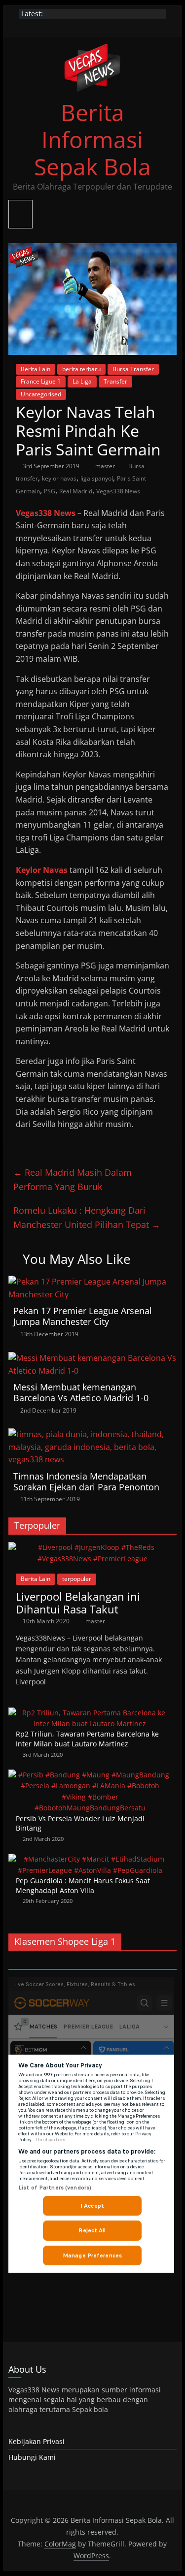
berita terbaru (81, 369)
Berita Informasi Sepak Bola (92, 139)
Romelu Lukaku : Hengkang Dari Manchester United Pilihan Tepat (87, 1217)
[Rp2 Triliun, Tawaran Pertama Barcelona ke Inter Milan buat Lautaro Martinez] (90, 1713)
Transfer (115, 381)
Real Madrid (76, 491)
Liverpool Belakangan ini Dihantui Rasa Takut (78, 1603)
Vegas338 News (118, 491)
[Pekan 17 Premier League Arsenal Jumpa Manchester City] (93, 1282)
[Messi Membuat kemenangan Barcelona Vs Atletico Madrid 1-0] (93, 1358)
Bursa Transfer (133, 369)
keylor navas (59, 478)
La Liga (82, 381)
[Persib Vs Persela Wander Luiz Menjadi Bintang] (90, 1775)
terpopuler (77, 1579)
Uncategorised (41, 394)
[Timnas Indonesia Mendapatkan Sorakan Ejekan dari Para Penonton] (93, 1434)
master (106, 466)
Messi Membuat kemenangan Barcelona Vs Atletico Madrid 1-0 (81, 1392)
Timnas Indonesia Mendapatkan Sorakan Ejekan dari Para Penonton (86, 1481)
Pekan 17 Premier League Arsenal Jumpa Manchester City (83, 1316)
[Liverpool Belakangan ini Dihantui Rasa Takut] (93, 1547)
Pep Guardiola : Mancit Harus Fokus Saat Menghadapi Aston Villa (83, 1885)
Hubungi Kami (32, 2457)
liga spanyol (97, 478)
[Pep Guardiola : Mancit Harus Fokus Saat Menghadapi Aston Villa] (90, 1859)
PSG (50, 491)
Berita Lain (36, 369)
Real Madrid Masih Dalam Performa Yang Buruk (73, 1179)
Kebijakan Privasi (37, 2441)
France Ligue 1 (41, 381)
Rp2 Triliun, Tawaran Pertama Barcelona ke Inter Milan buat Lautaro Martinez (87, 1739)
